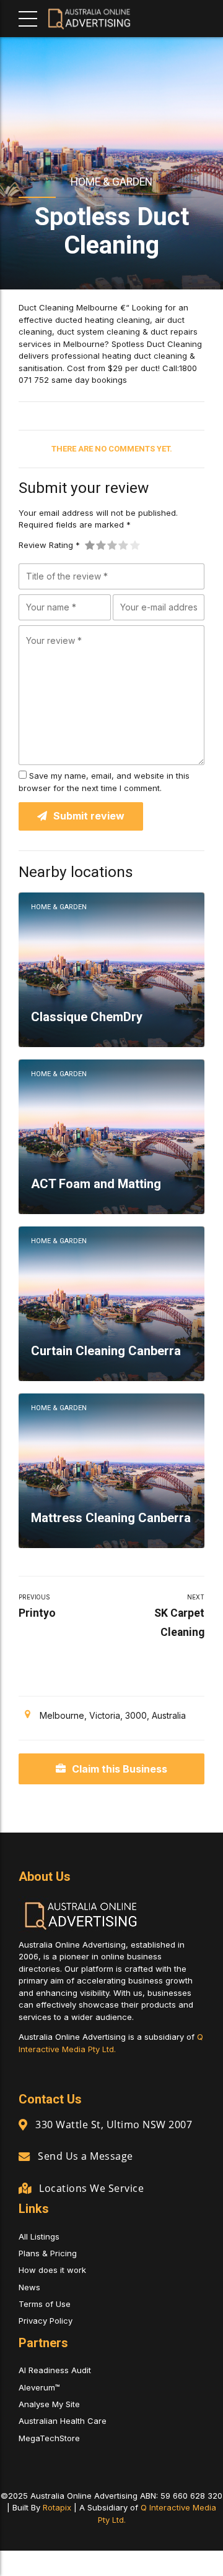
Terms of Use (45, 2304)
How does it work (52, 2270)
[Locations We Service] (25, 2188)
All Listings (39, 2236)
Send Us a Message (85, 2156)
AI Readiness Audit (55, 2370)
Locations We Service (91, 2188)
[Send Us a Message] (24, 2156)
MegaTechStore (49, 2438)
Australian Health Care (63, 2421)
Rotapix (57, 2507)
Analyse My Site (49, 2404)
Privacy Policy (46, 2321)
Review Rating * (49, 545)
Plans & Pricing (48, 2253)
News (29, 2287)
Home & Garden (111, 182)
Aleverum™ (39, 2387)
